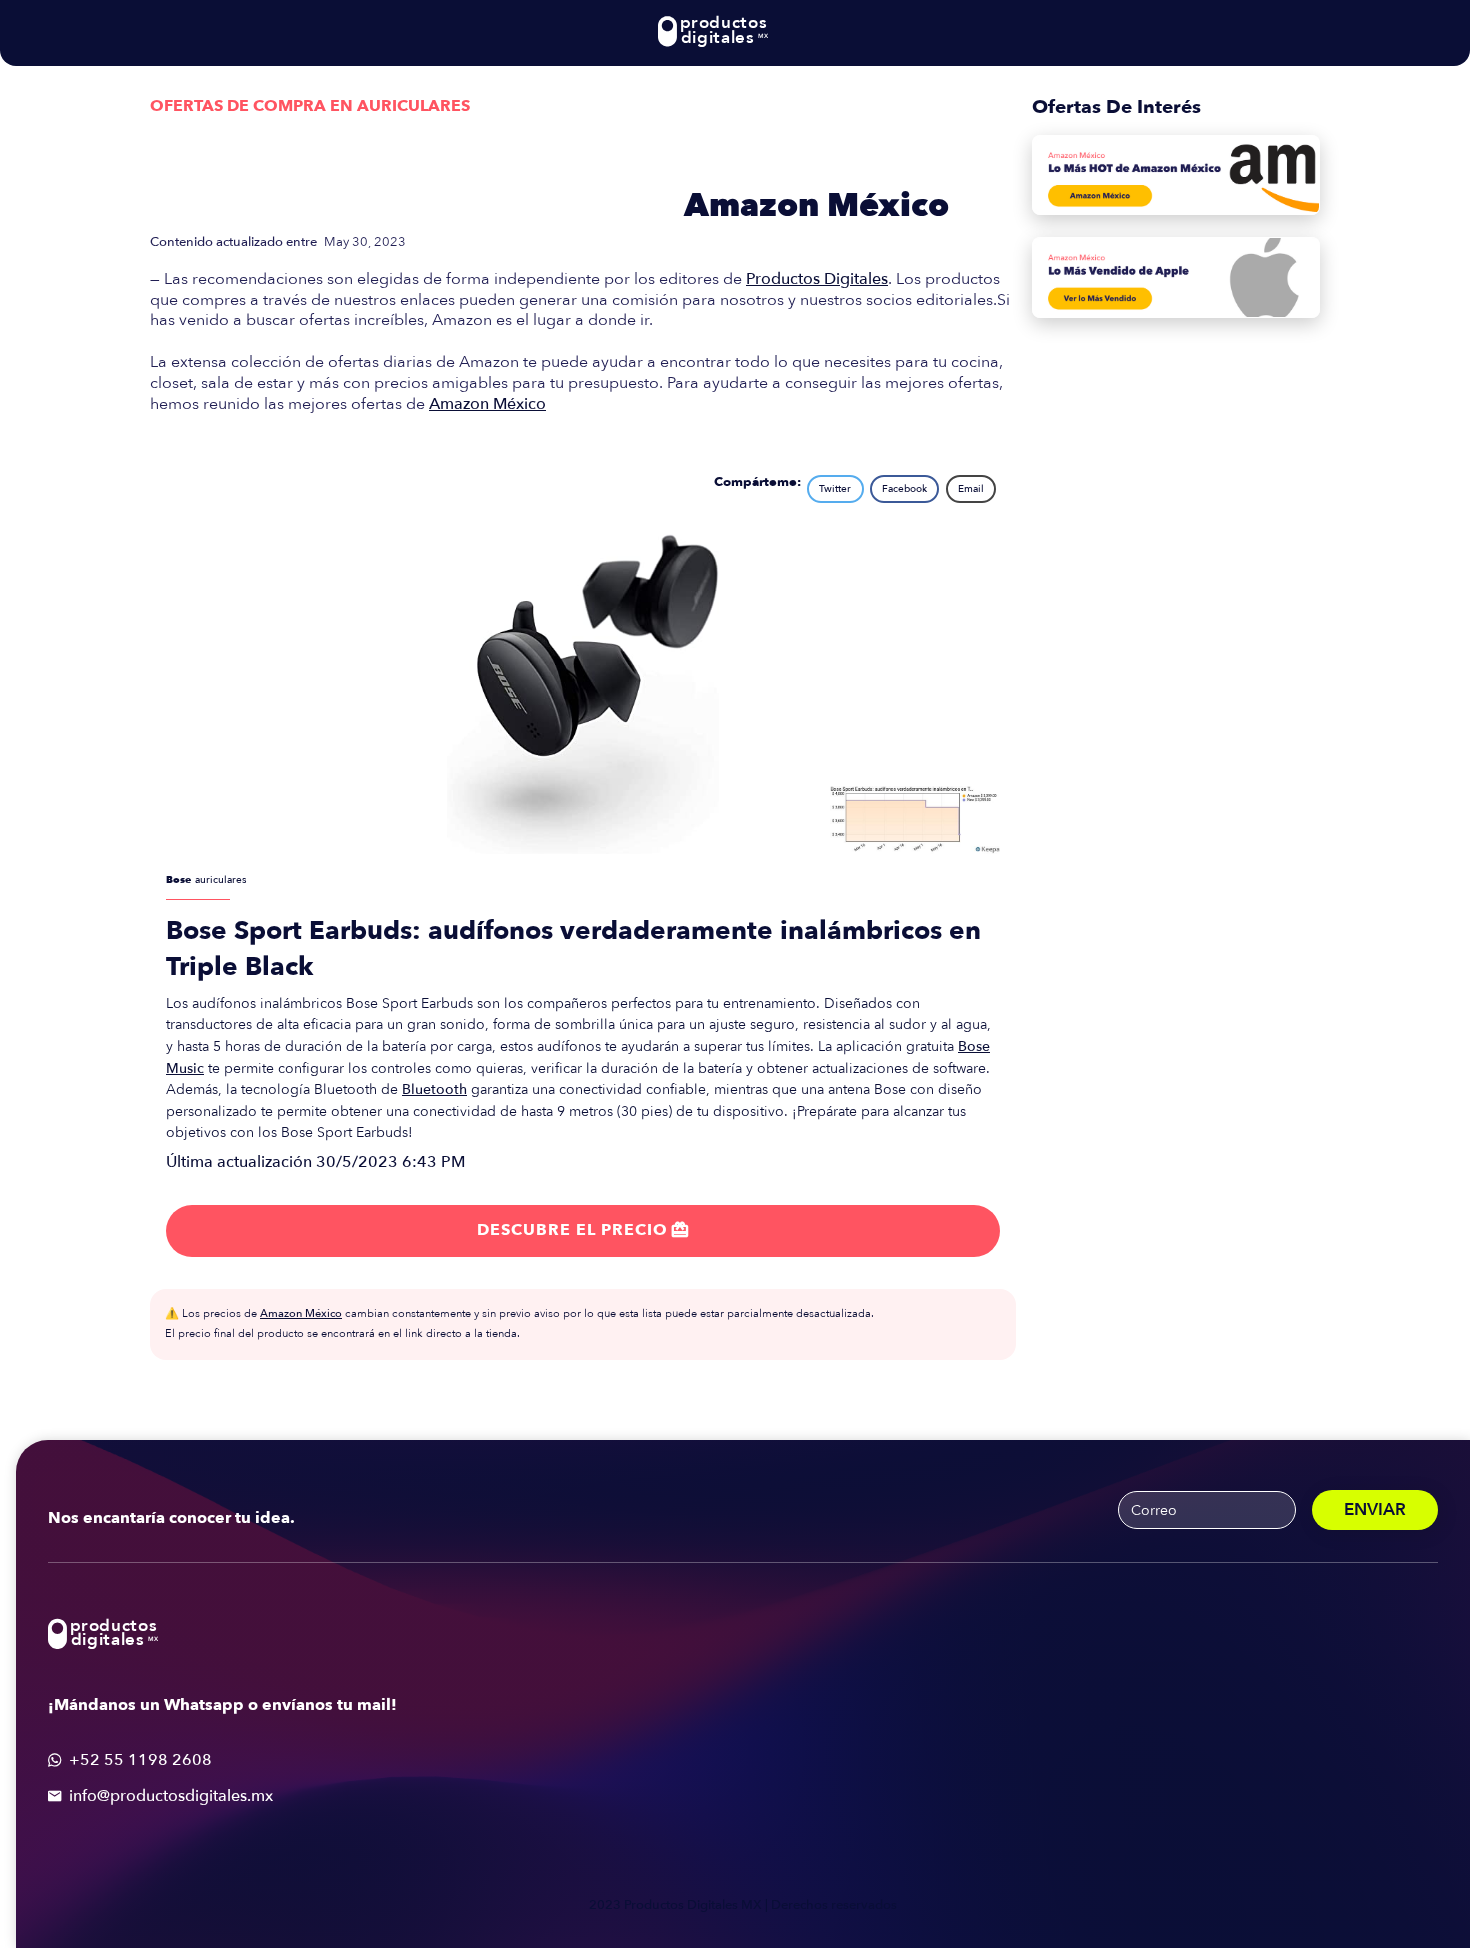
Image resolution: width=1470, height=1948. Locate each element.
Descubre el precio (583, 1230)
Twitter (835, 489)
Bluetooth (434, 1089)
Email (971, 489)
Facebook (904, 489)
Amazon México (816, 206)
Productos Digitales (817, 279)
